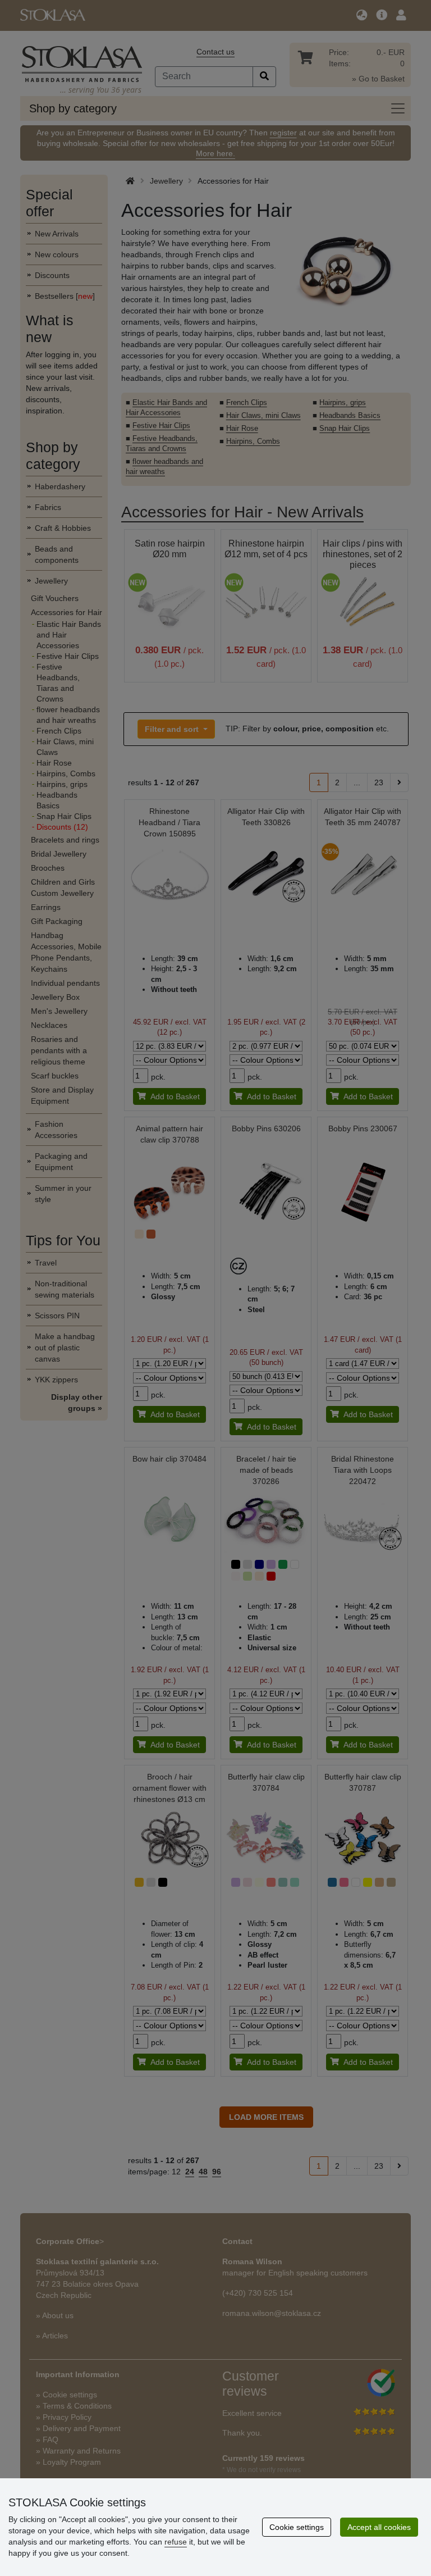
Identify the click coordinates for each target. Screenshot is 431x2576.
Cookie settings (297, 2527)
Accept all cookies (379, 2527)
